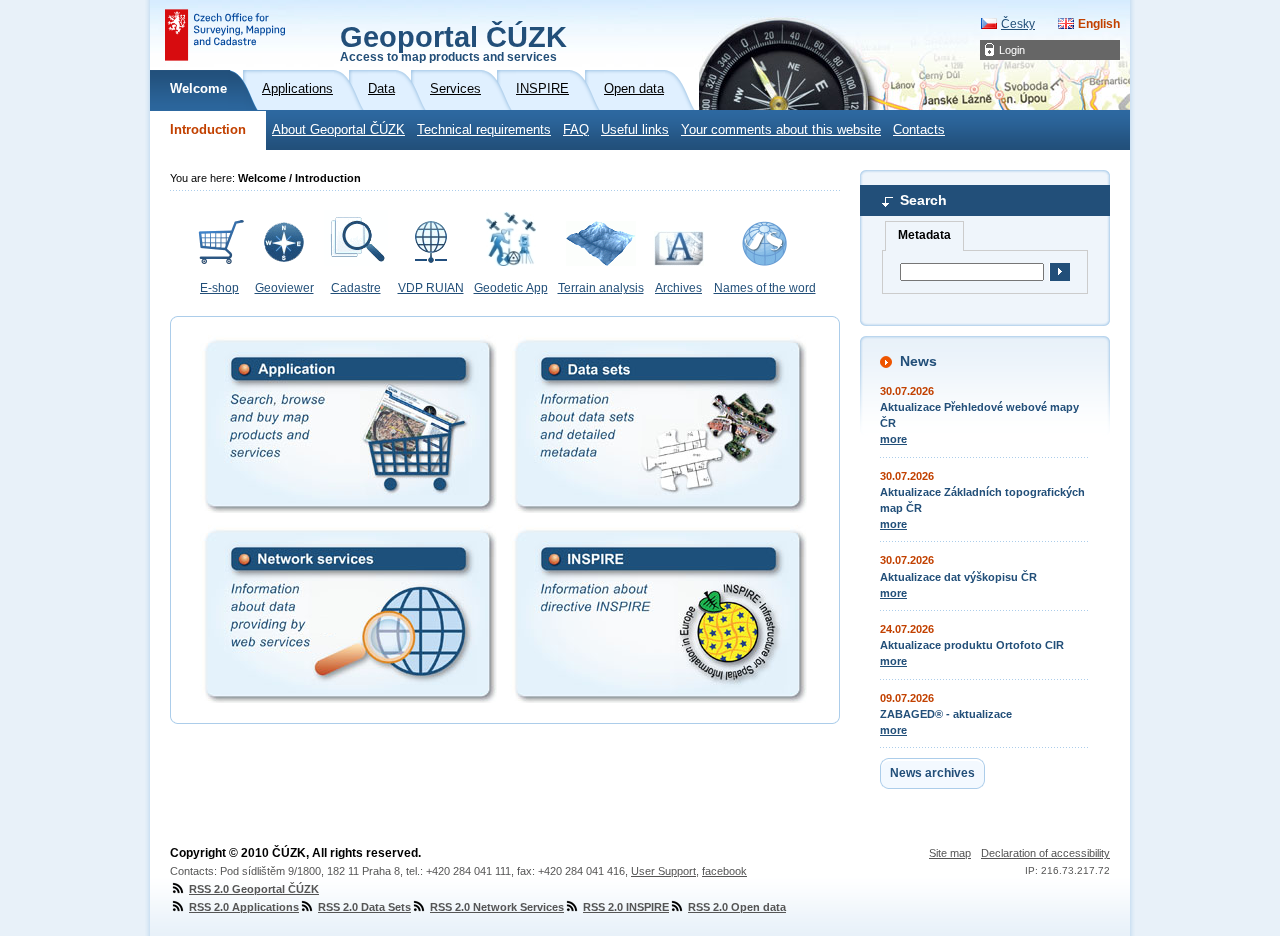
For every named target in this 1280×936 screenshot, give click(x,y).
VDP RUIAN (431, 288)
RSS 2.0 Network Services (497, 907)
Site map (950, 853)
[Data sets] (658, 424)
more (893, 439)
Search (923, 200)
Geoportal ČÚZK (453, 42)
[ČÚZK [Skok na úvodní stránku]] (225, 35)
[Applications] (348, 424)
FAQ (576, 130)
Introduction (208, 130)
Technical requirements (484, 130)
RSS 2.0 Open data (737, 907)
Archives (678, 288)
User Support (663, 871)
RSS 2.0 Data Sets (364, 907)
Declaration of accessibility (1045, 853)
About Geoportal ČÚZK (338, 130)
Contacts (919, 130)
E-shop (219, 288)
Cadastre (356, 288)
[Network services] (348, 614)
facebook (724, 871)
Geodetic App (511, 288)
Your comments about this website (781, 130)
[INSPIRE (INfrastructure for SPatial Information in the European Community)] (658, 614)
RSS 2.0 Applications (244, 907)
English (1099, 24)
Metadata (924, 235)
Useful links (635, 130)
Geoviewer (284, 288)
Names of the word (765, 288)
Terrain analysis (601, 288)
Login (1012, 50)
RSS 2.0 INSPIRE (626, 907)
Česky (1018, 24)
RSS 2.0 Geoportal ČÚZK (254, 889)
